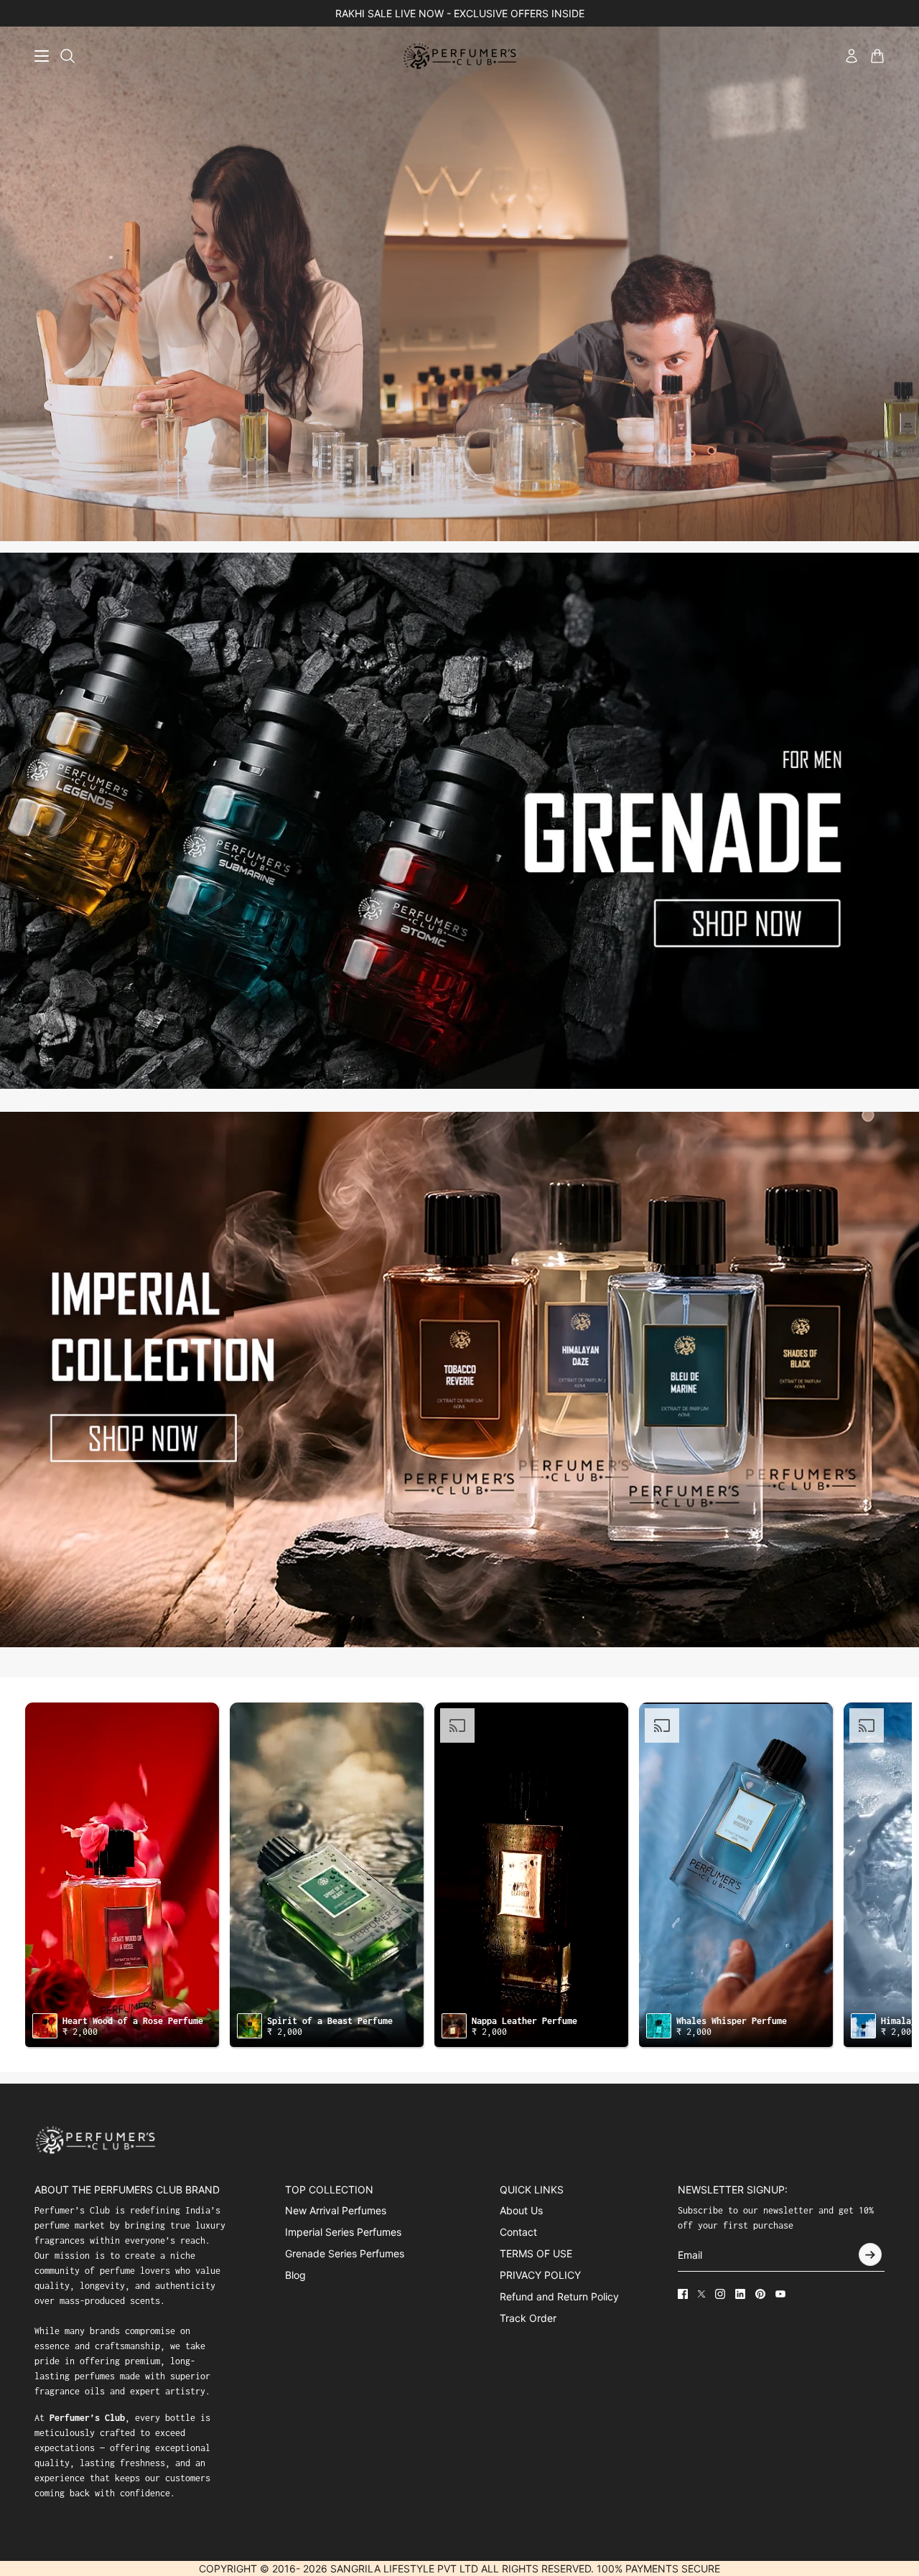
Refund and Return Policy (559, 2296)
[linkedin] (740, 2294)
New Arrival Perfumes (336, 2210)
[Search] (67, 56)
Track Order (528, 2318)
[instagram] (720, 2294)
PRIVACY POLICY (540, 2275)
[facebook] (683, 2294)
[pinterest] (760, 2294)
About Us (521, 2210)
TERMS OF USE (536, 2253)
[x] (701, 2294)
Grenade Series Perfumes (345, 2253)
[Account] (852, 56)
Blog (295, 2275)
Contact (518, 2232)
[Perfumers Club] (460, 56)
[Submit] (870, 2254)
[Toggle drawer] (42, 56)
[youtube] (780, 2294)
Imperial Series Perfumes (343, 2232)
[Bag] (877, 56)
